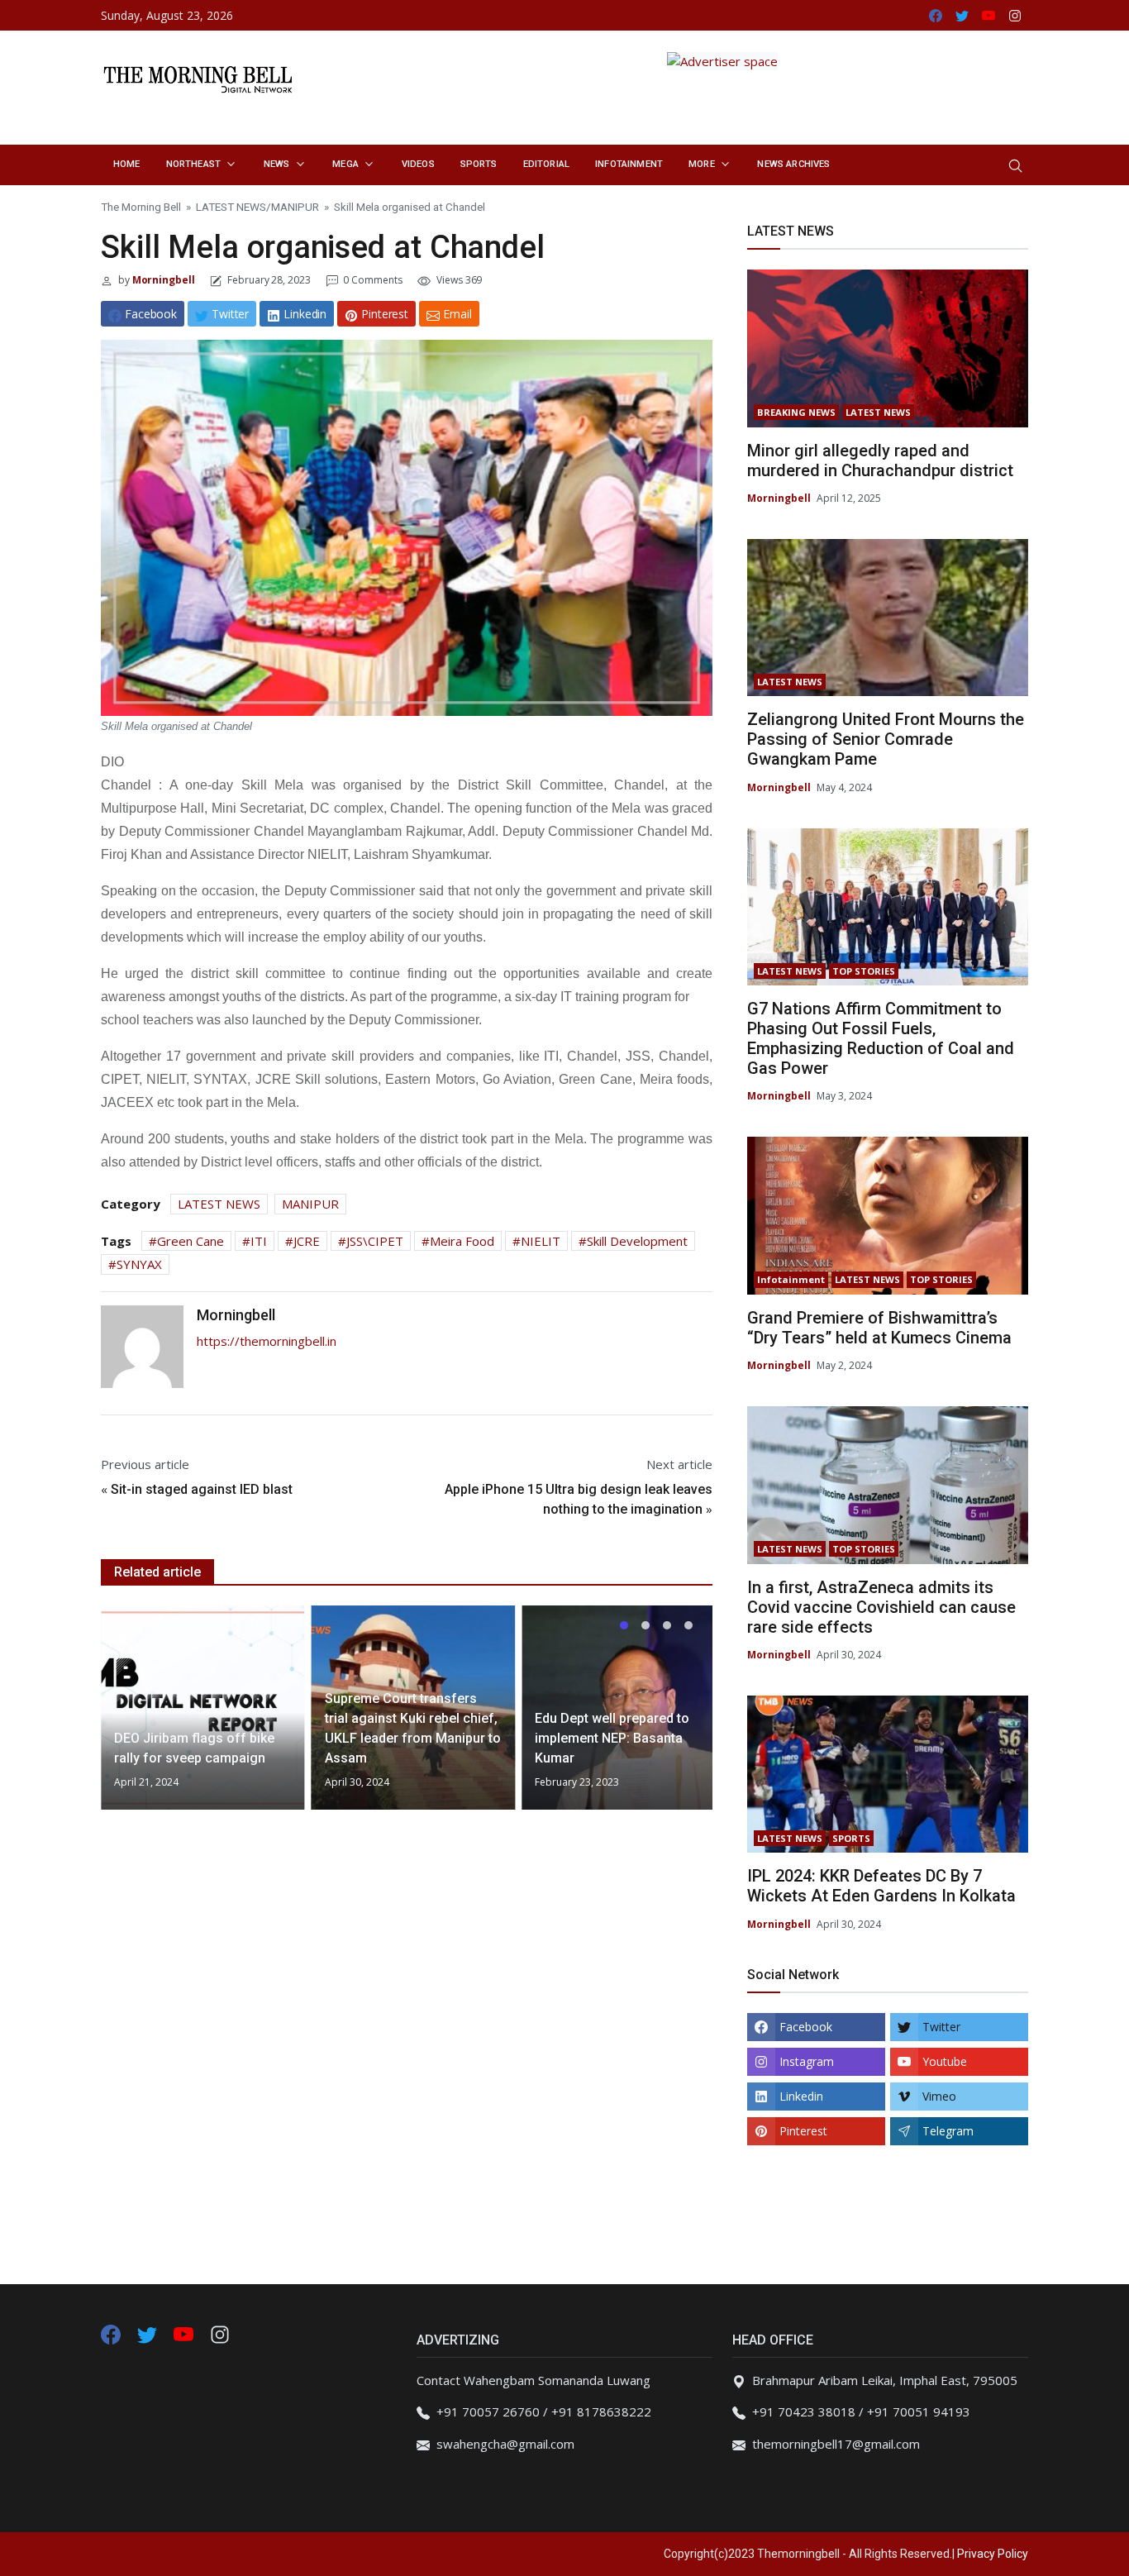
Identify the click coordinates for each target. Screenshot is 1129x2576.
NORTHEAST (193, 164)
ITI (259, 1241)
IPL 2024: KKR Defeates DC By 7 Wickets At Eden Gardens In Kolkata (881, 1886)
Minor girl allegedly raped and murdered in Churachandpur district (880, 460)
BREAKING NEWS (796, 412)
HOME (127, 164)
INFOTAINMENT (629, 164)
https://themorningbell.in (267, 1341)
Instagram (807, 2061)
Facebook (806, 2027)
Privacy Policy (993, 2554)
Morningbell (162, 280)
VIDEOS (418, 164)
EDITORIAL (546, 164)
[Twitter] (149, 2333)
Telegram (948, 2131)
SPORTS (479, 164)
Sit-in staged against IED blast (202, 1489)
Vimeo (939, 2096)
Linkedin (801, 2096)
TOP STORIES (864, 971)
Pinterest (803, 2131)
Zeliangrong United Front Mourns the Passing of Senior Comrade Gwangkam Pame (886, 739)
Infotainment (791, 1279)
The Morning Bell (141, 207)
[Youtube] (185, 2333)
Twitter (941, 2027)
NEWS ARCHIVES (793, 164)
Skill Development (637, 1241)
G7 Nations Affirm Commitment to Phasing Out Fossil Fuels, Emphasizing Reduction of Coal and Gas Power (881, 1038)
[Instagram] (220, 2333)
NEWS (277, 164)
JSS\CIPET (375, 1241)
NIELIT (541, 1241)
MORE (702, 164)
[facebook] (111, 2333)
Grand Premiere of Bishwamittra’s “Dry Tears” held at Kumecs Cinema (879, 1328)
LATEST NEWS (231, 207)
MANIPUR (295, 207)
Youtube (945, 2061)
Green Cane (191, 1241)
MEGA (345, 164)
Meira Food (462, 1241)
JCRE (307, 1241)
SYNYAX (139, 1264)
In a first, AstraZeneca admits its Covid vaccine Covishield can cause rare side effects (881, 1607)
